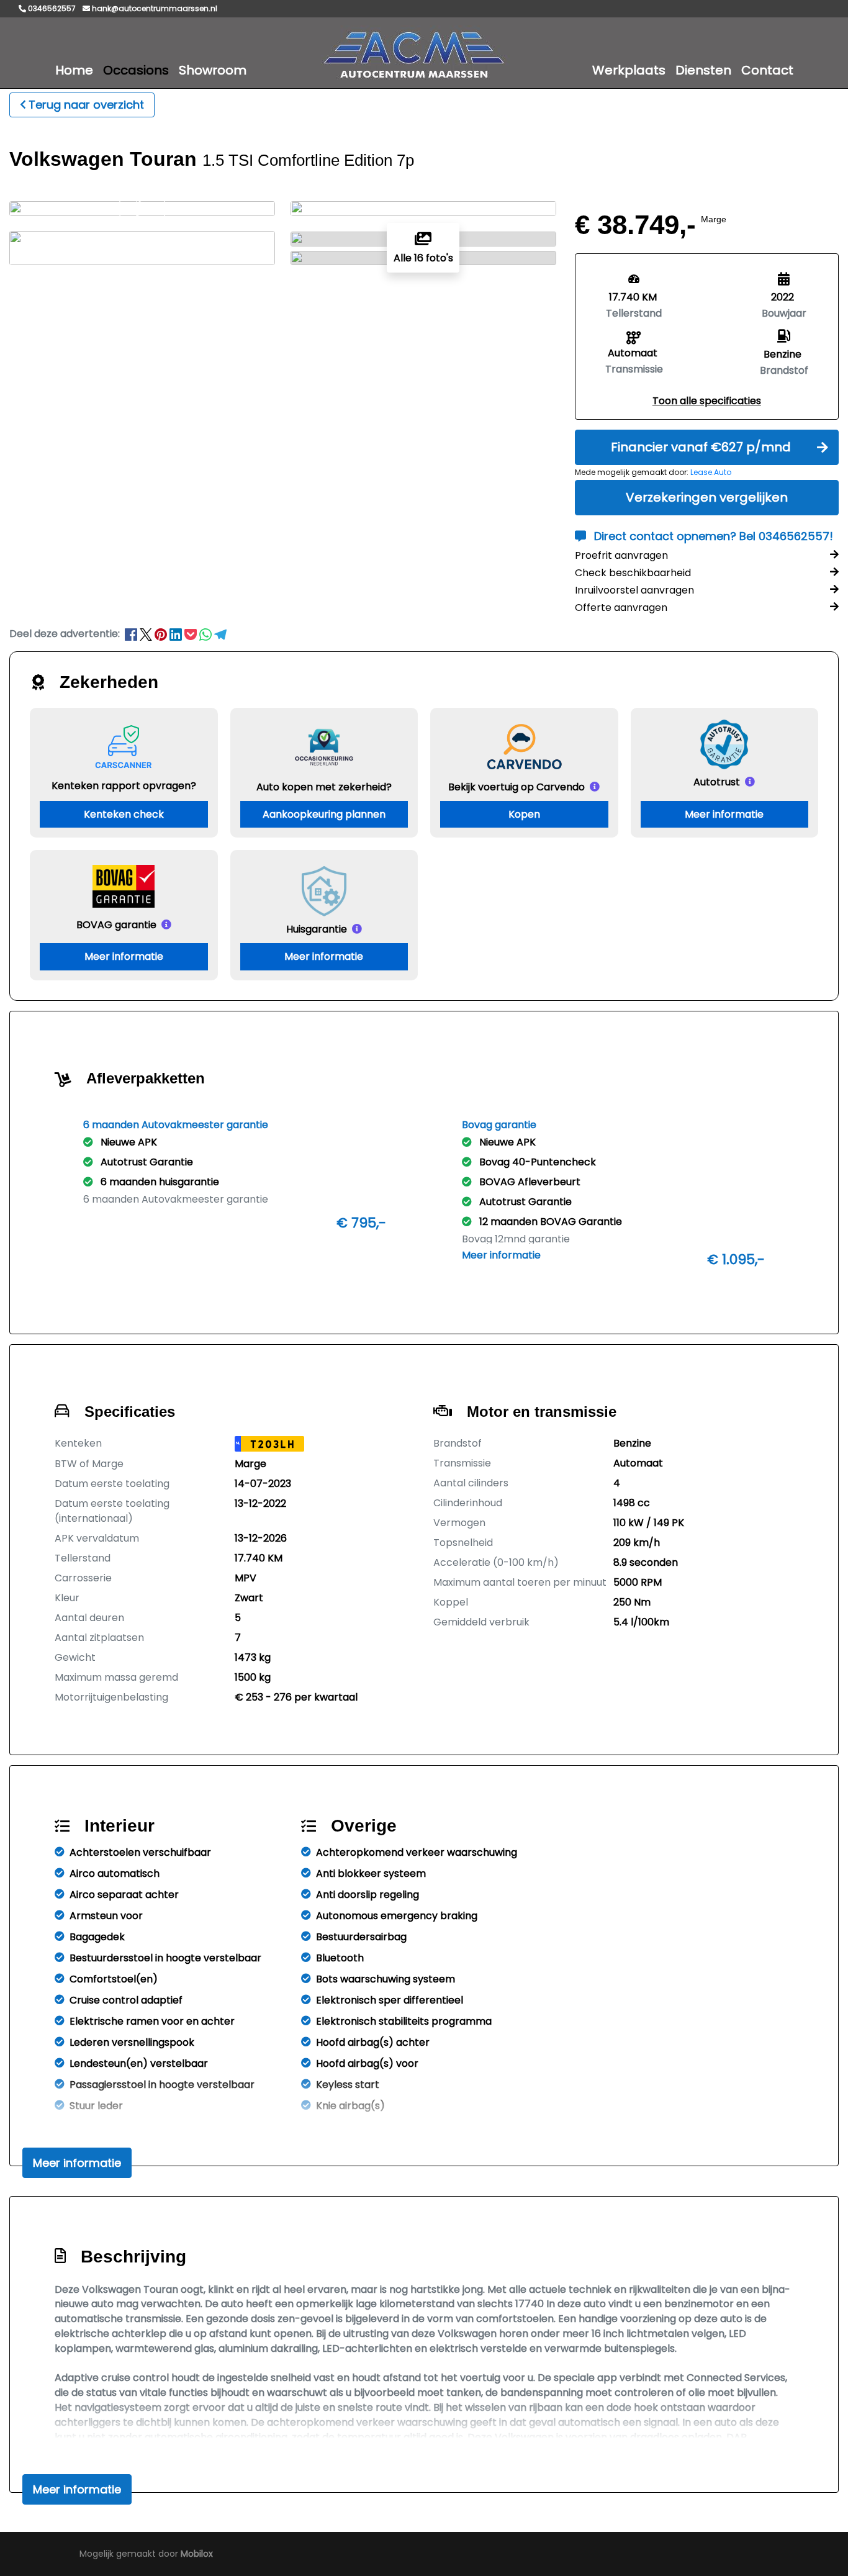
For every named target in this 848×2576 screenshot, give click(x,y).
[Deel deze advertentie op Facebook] (132, 634)
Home (74, 70)
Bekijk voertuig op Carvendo (516, 787)
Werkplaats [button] (629, 70)
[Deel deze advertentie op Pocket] (192, 634)
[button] (707, 401)
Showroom (213, 70)
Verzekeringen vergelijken (707, 497)
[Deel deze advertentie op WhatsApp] (207, 634)
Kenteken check (124, 814)
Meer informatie (724, 814)
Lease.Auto (711, 472)
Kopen (524, 814)
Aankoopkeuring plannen (324, 814)
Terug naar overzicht (86, 105)
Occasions (136, 70)
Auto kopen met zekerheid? (324, 787)
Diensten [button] (703, 70)
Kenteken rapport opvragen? (124, 786)
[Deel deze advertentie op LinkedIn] (177, 634)
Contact (767, 70)
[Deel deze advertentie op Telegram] (220, 634)
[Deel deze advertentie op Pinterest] (162, 634)
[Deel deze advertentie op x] (146, 634)
